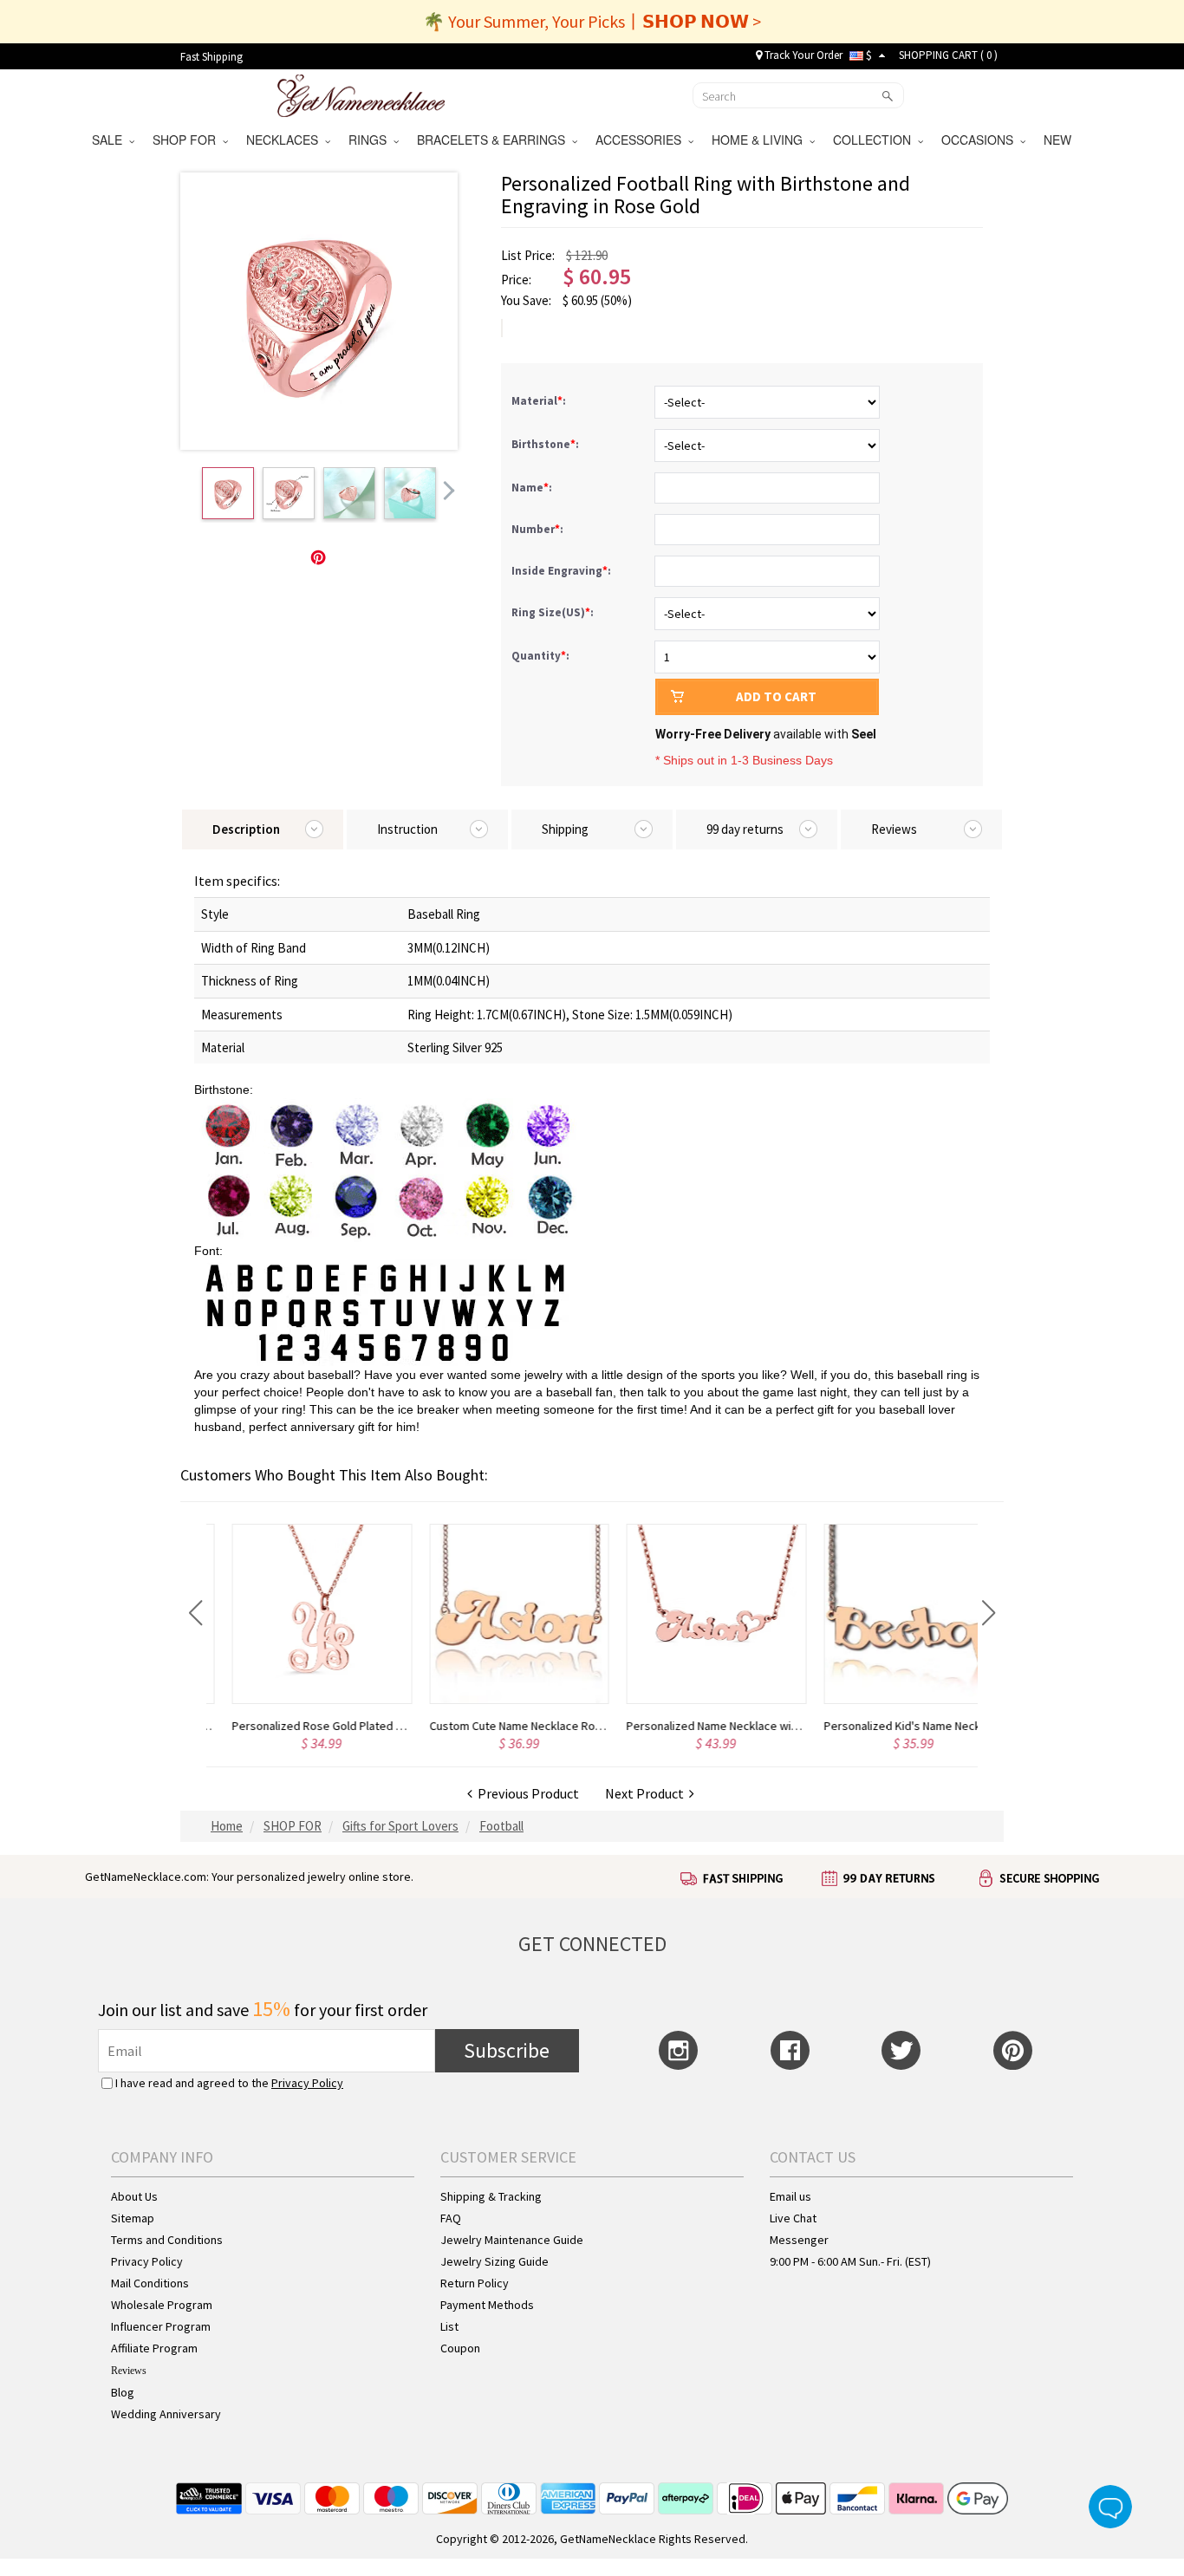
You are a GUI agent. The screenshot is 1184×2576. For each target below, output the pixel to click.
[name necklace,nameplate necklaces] (361, 94)
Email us (790, 2196)
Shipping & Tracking (491, 2196)
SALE (111, 140)
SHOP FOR (188, 140)
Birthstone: (546, 444)
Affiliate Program (154, 2348)
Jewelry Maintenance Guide (512, 2240)
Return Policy (475, 2283)
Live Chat (793, 2218)
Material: (540, 401)
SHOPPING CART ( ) (948, 55)
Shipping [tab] (565, 829)
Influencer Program (161, 2326)
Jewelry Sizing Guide (494, 2261)
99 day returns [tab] (745, 829)
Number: (539, 529)
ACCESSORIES (642, 140)
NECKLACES (286, 140)
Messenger (799, 2240)
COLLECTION (875, 140)
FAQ (451, 2218)
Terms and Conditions (167, 2240)
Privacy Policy (307, 2083)
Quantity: (540, 656)
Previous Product (526, 1793)
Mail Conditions (150, 2283)
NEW (1059, 140)
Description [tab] (246, 829)
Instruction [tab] (407, 829)
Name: (533, 488)
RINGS (371, 140)
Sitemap (133, 2218)
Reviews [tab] (894, 829)
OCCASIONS (981, 140)
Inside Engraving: (563, 571)
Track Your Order (802, 55)
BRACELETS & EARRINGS (494, 140)
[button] (195, 1613)
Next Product (647, 1793)
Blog (123, 2392)
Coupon (460, 2348)
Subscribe (507, 2050)
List (449, 2326)
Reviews (129, 2371)
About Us (134, 2196)
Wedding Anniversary (166, 2414)
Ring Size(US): (554, 612)
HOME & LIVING (761, 140)
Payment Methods (487, 2305)
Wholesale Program (162, 2305)
